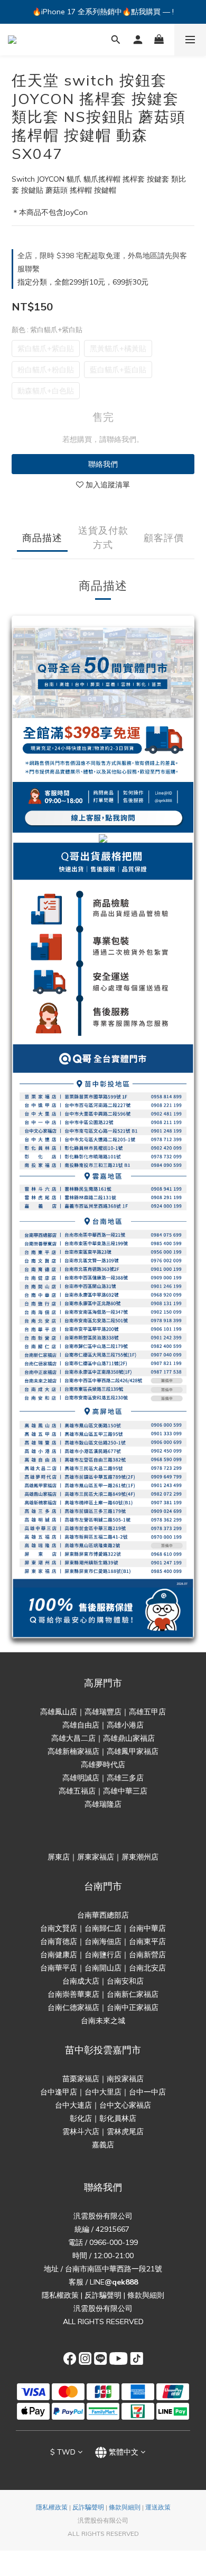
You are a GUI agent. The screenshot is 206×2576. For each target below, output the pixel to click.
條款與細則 (146, 2295)
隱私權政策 (60, 2295)
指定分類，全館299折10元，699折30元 (83, 282)
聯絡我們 (103, 464)
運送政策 (158, 2507)
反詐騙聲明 (103, 2295)
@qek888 (121, 2282)
